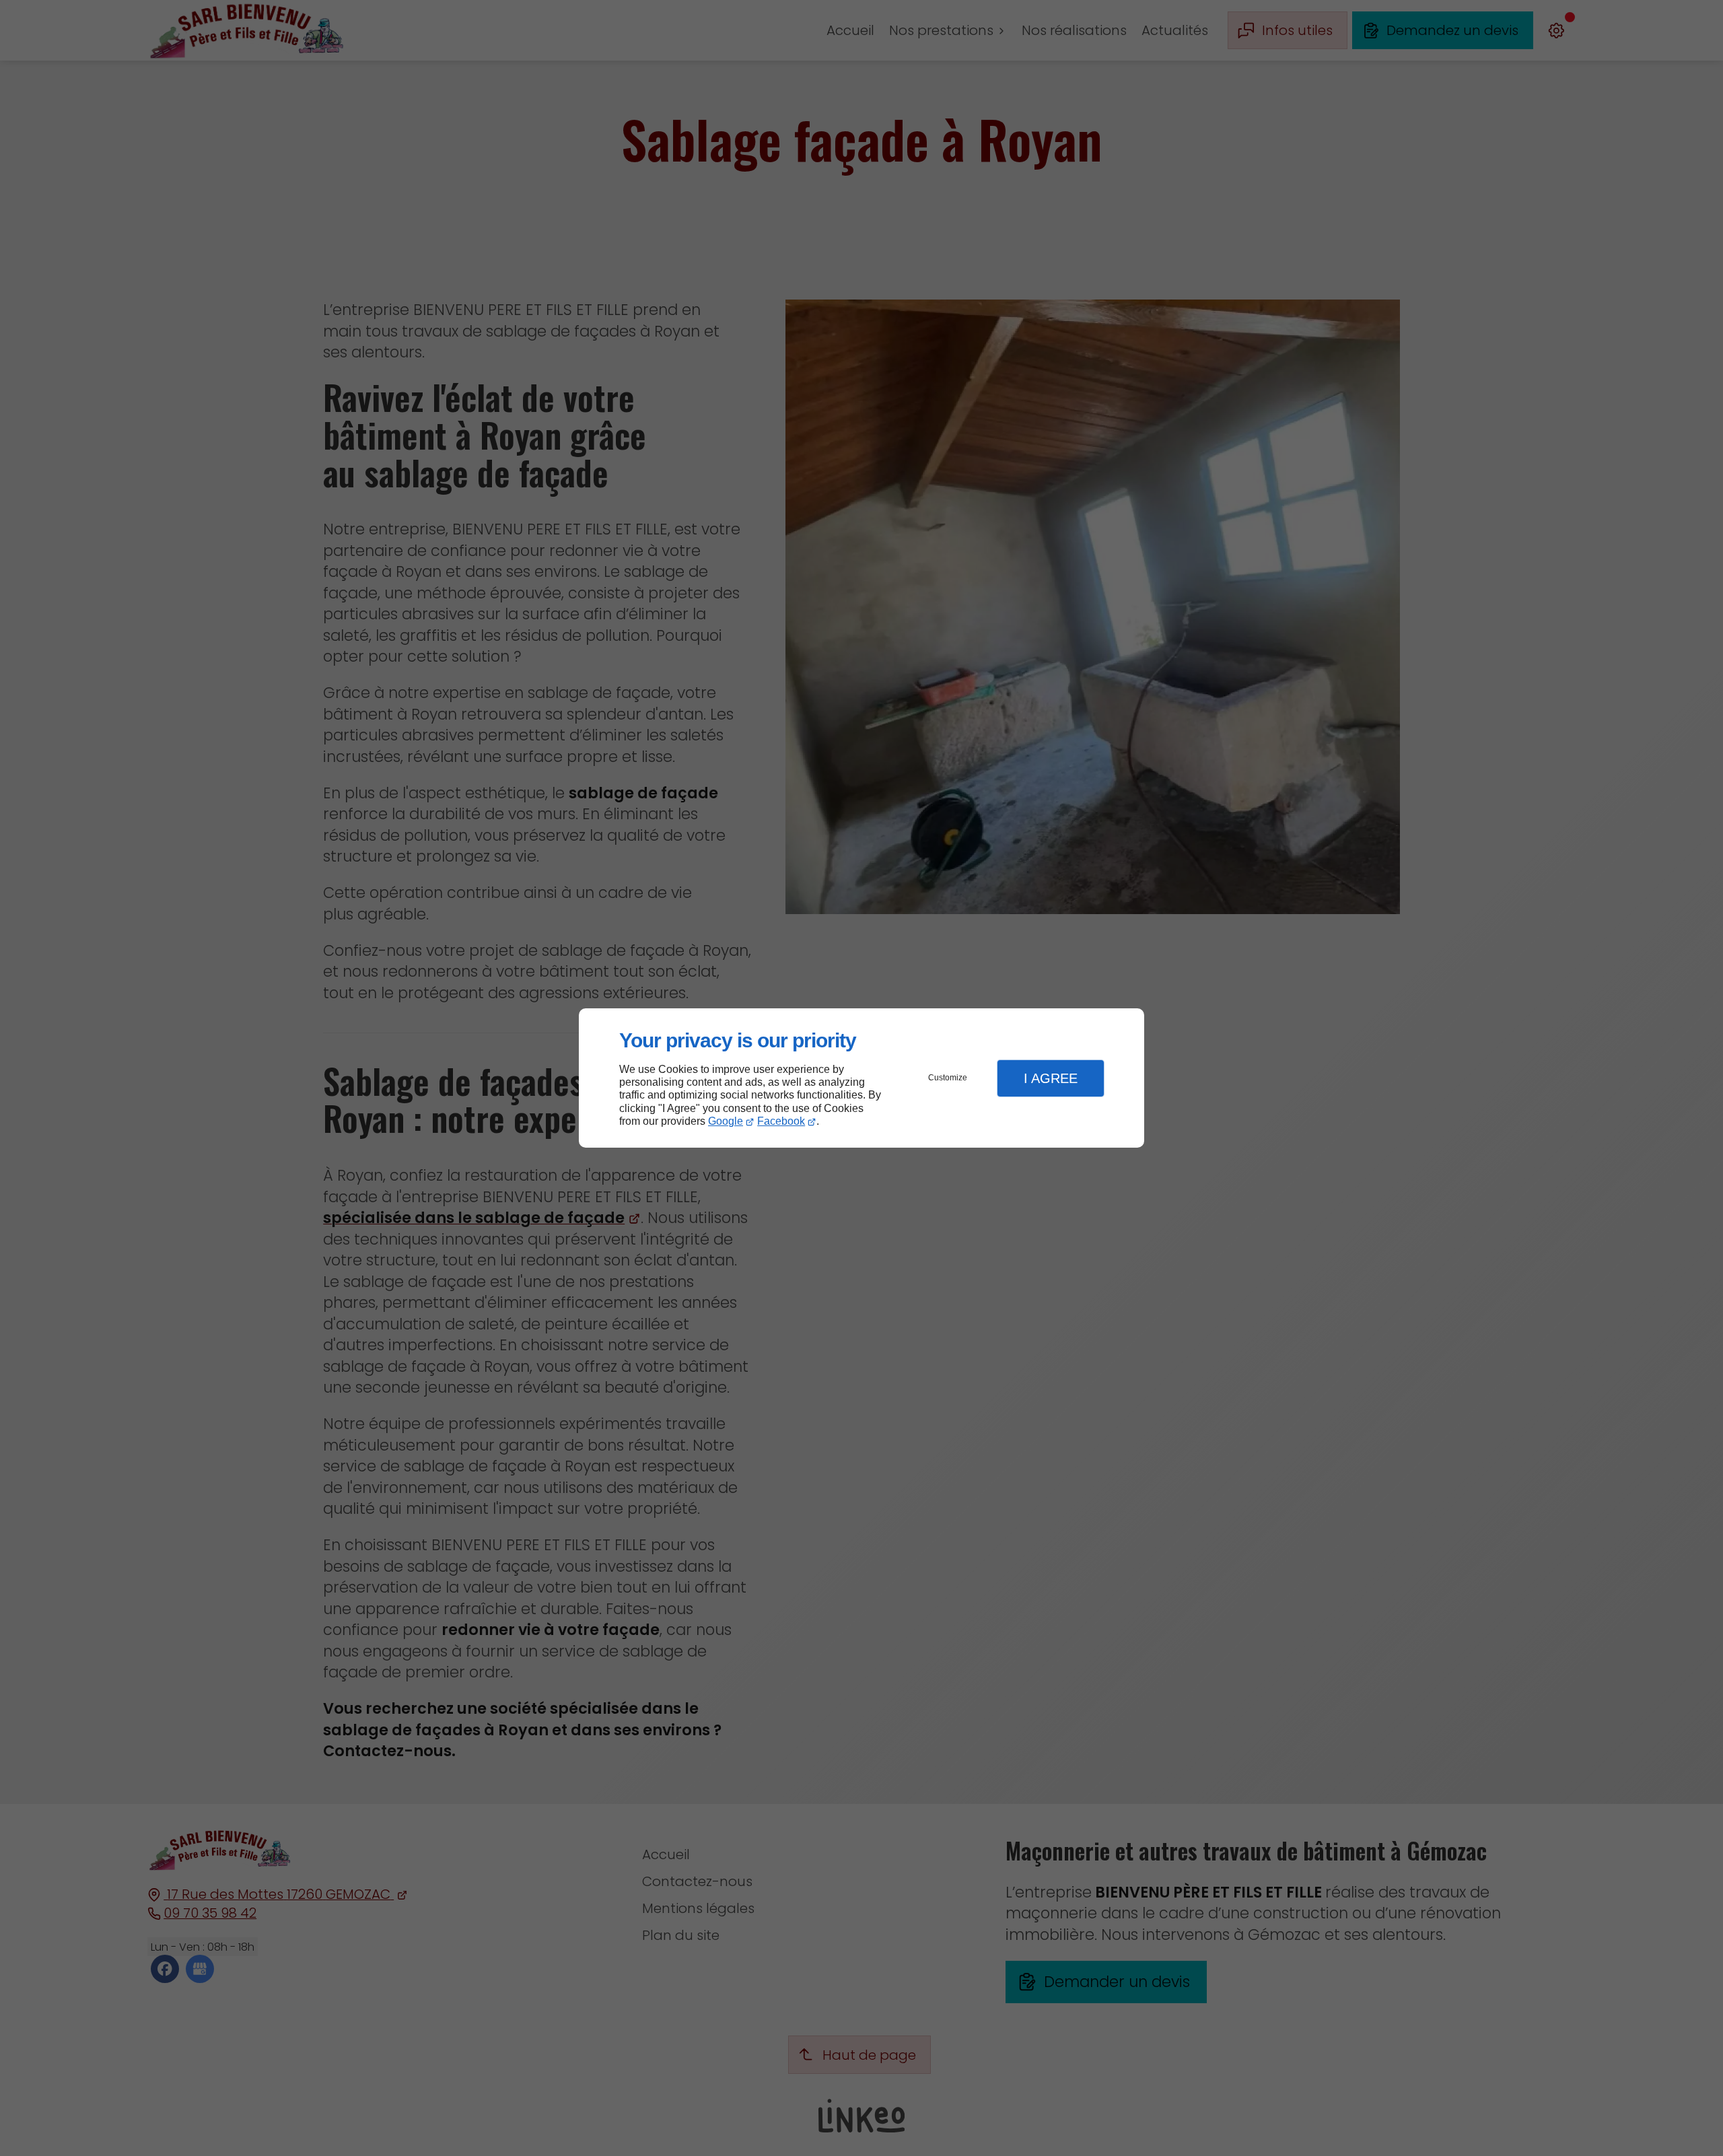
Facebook (781, 1121)
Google (726, 1121)
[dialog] (861, 1078)
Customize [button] (948, 1078)
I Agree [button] (1051, 1078)
